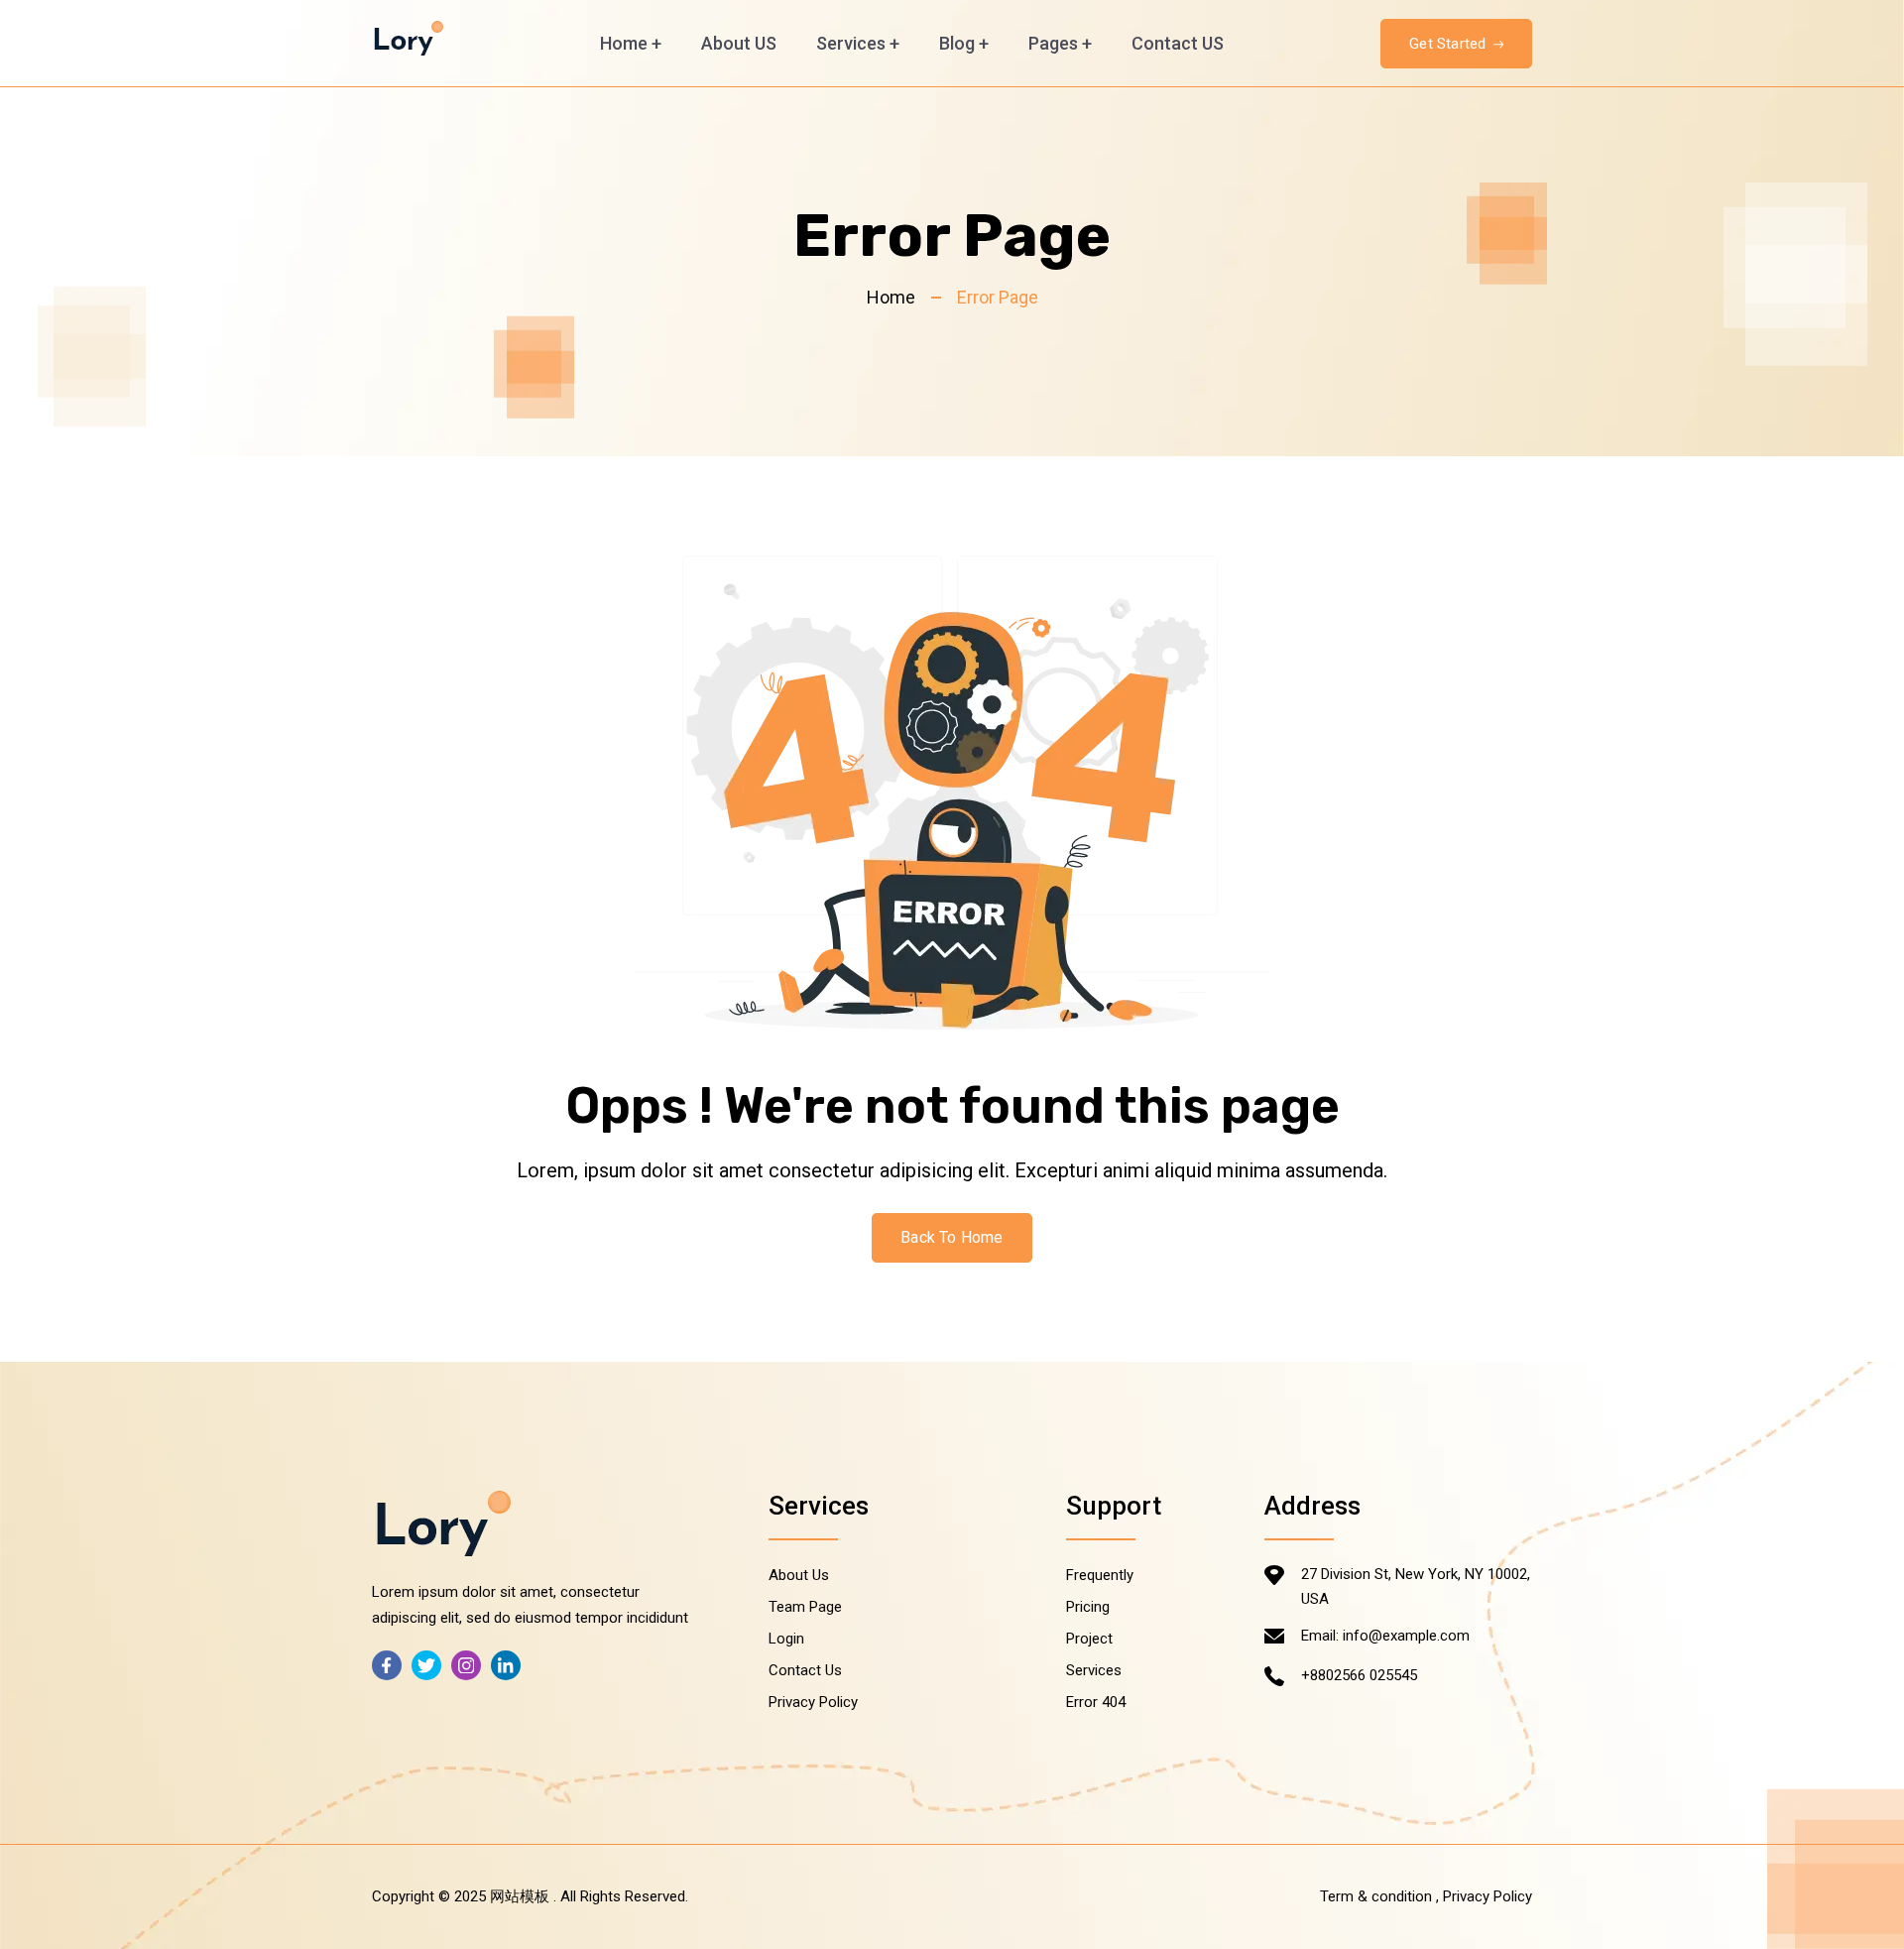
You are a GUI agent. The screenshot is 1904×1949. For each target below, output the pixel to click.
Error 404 (1096, 1702)
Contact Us (805, 1670)
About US (739, 43)
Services (858, 43)
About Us (799, 1575)
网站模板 (520, 1896)
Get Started (1449, 44)
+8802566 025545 (1359, 1675)
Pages (1060, 43)
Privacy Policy (813, 1702)
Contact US (1178, 43)
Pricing (1088, 1607)
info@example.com (1406, 1636)
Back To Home (952, 1237)
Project (1089, 1639)
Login (786, 1639)
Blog (964, 43)
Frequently (1100, 1575)
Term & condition (1376, 1896)
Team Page (805, 1607)
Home (631, 43)
